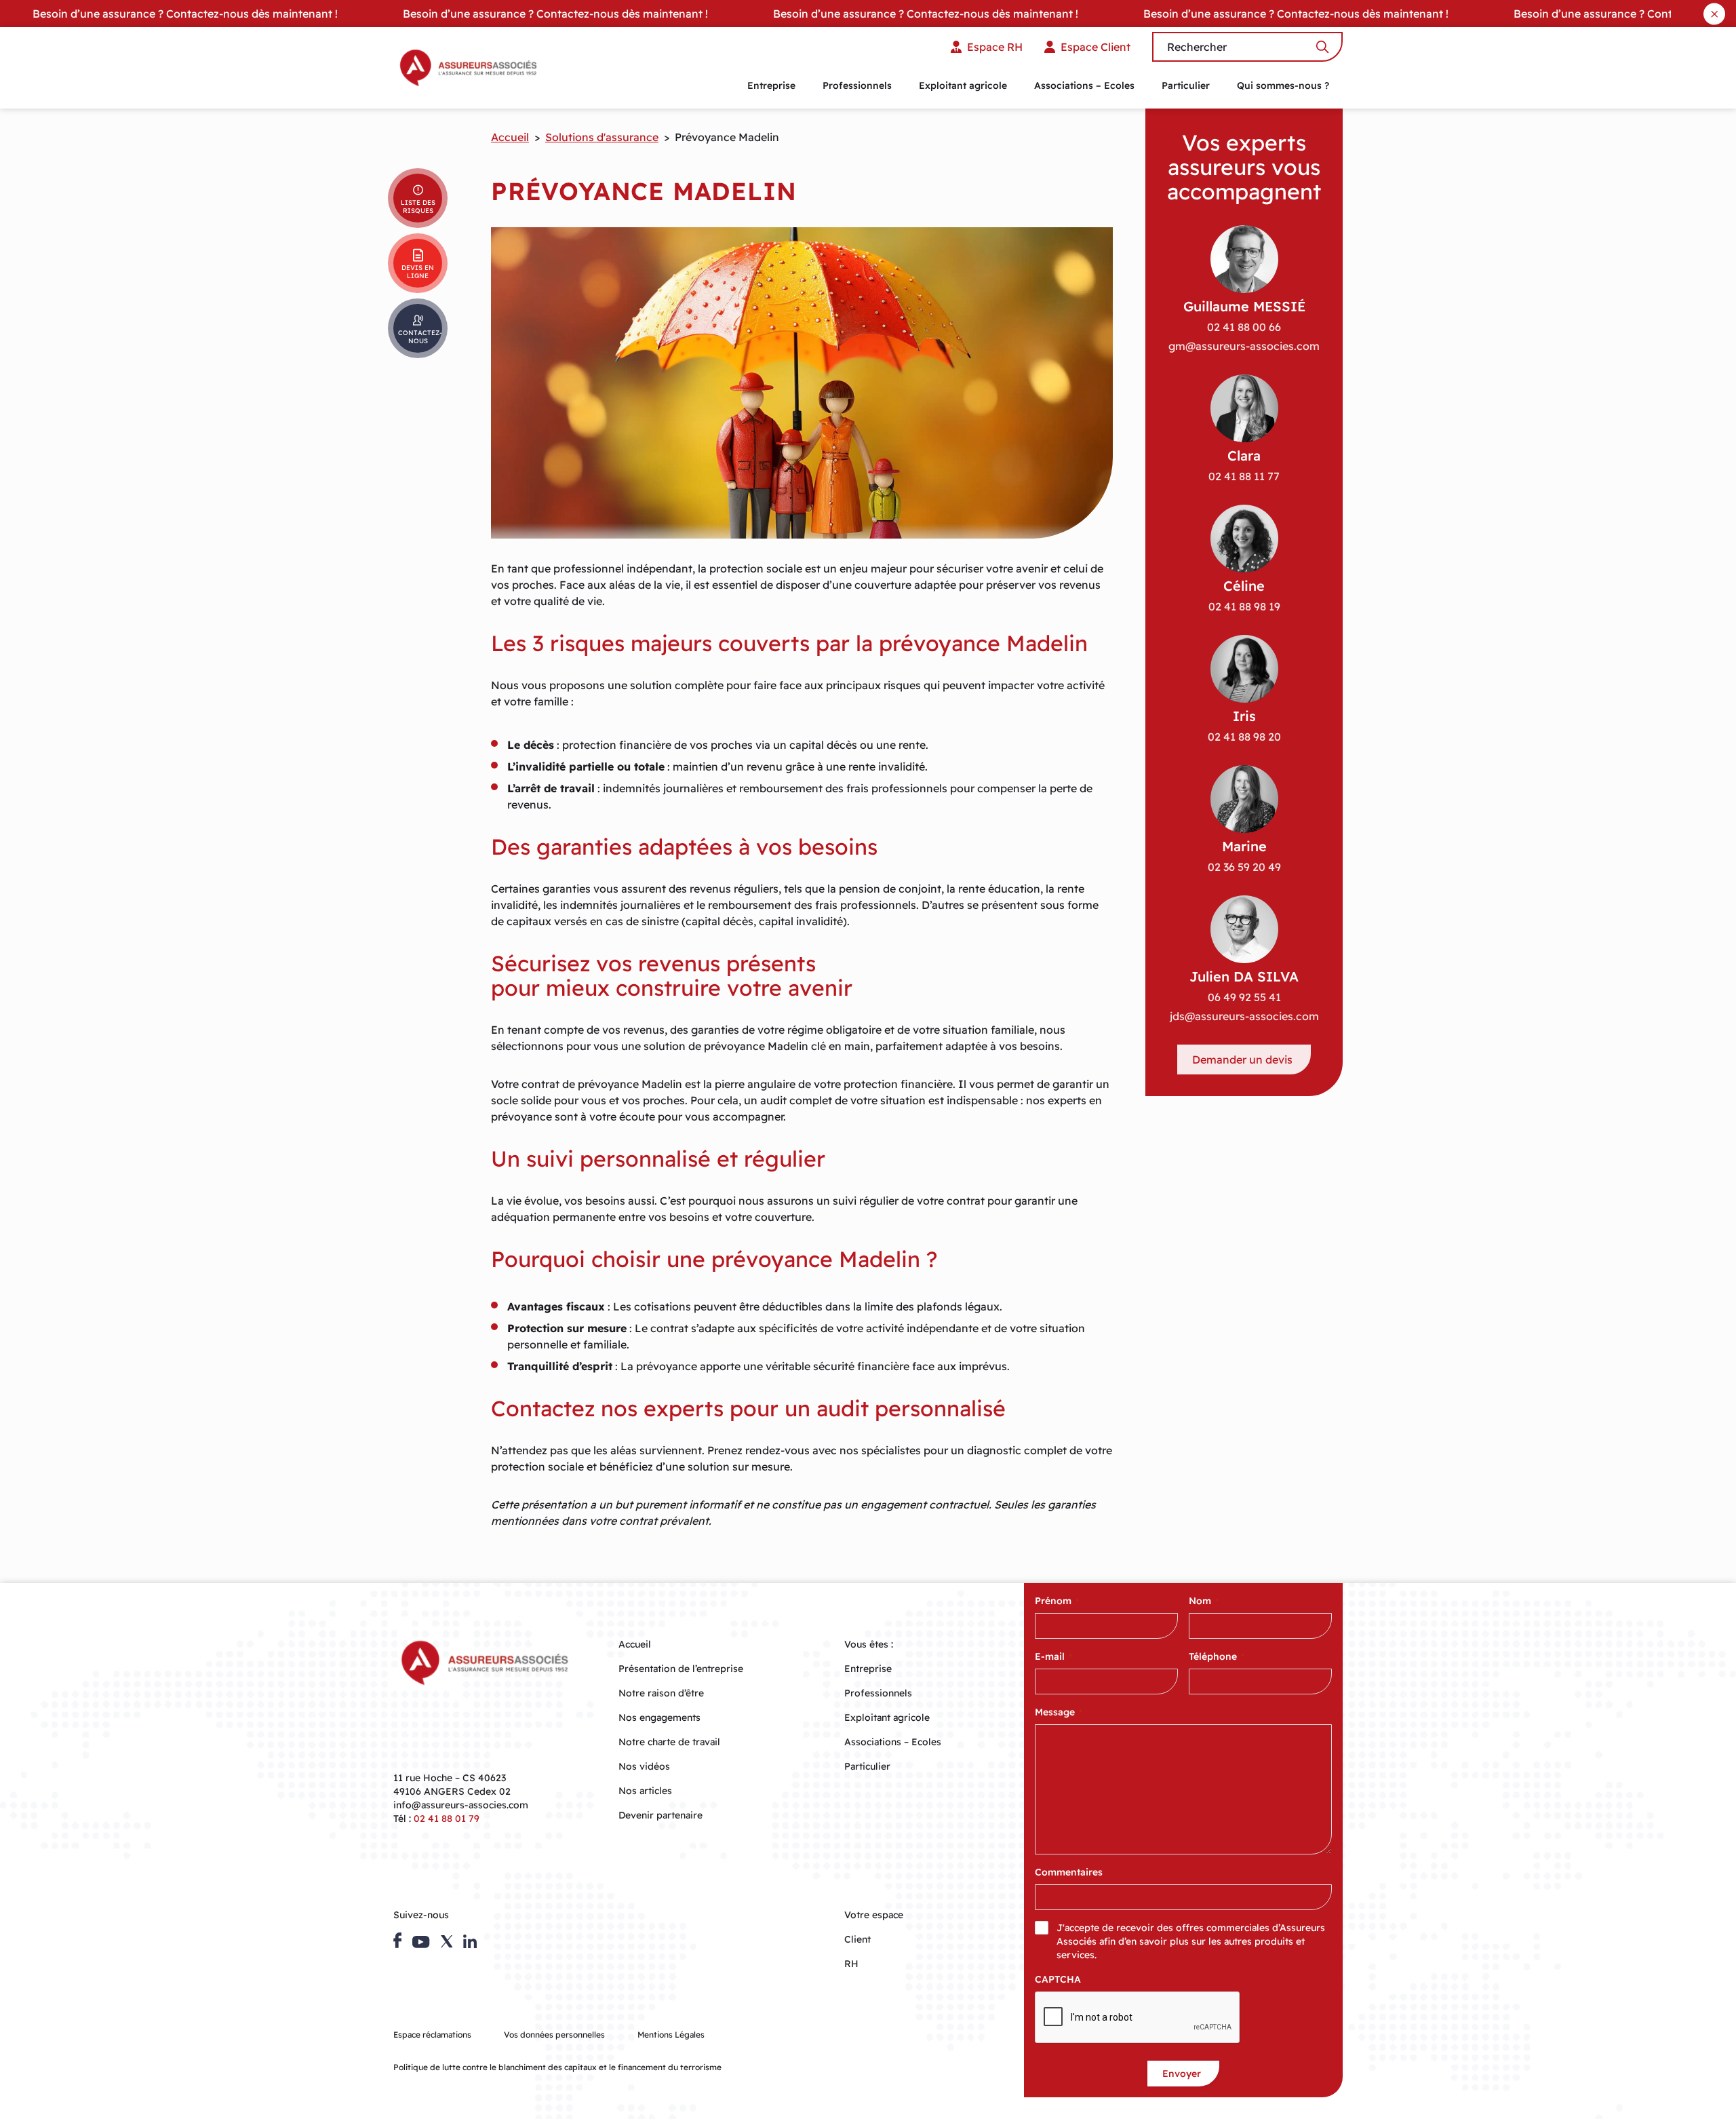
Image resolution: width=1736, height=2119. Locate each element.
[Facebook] (397, 1940)
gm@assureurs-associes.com (1244, 346)
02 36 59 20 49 (1244, 867)
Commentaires (1069, 1872)
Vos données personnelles (554, 2035)
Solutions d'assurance (602, 137)
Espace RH (995, 47)
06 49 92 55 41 (1244, 997)
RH (851, 1964)
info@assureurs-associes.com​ (461, 1805)
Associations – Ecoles (1084, 85)
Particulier (1186, 85)
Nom (1204, 1601)
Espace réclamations (432, 2035)
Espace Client (1096, 47)
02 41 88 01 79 (447, 1819)
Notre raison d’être (661, 1693)
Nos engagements (659, 1717)
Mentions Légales (671, 2035)
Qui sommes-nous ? (1283, 85)
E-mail (1053, 1656)
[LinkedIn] (470, 1941)
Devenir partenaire (660, 1815)
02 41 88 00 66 (1244, 327)
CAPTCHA (1058, 1979)
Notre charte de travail (669, 1742)
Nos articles (645, 1791)
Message (1059, 1712)
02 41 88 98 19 (1244, 606)
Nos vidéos (644, 1766)
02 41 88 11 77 (1244, 476)
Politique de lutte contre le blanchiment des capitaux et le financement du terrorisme (557, 2067)
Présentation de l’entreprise (681, 1669)
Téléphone (1217, 1656)
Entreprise (771, 85)
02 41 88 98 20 (1244, 737)
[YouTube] (421, 1942)
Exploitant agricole (963, 85)
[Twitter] (447, 1941)
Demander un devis (1242, 1059)
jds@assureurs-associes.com (1244, 1016)
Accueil (510, 137)
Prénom (1057, 1601)
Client (857, 1939)
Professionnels (857, 85)
